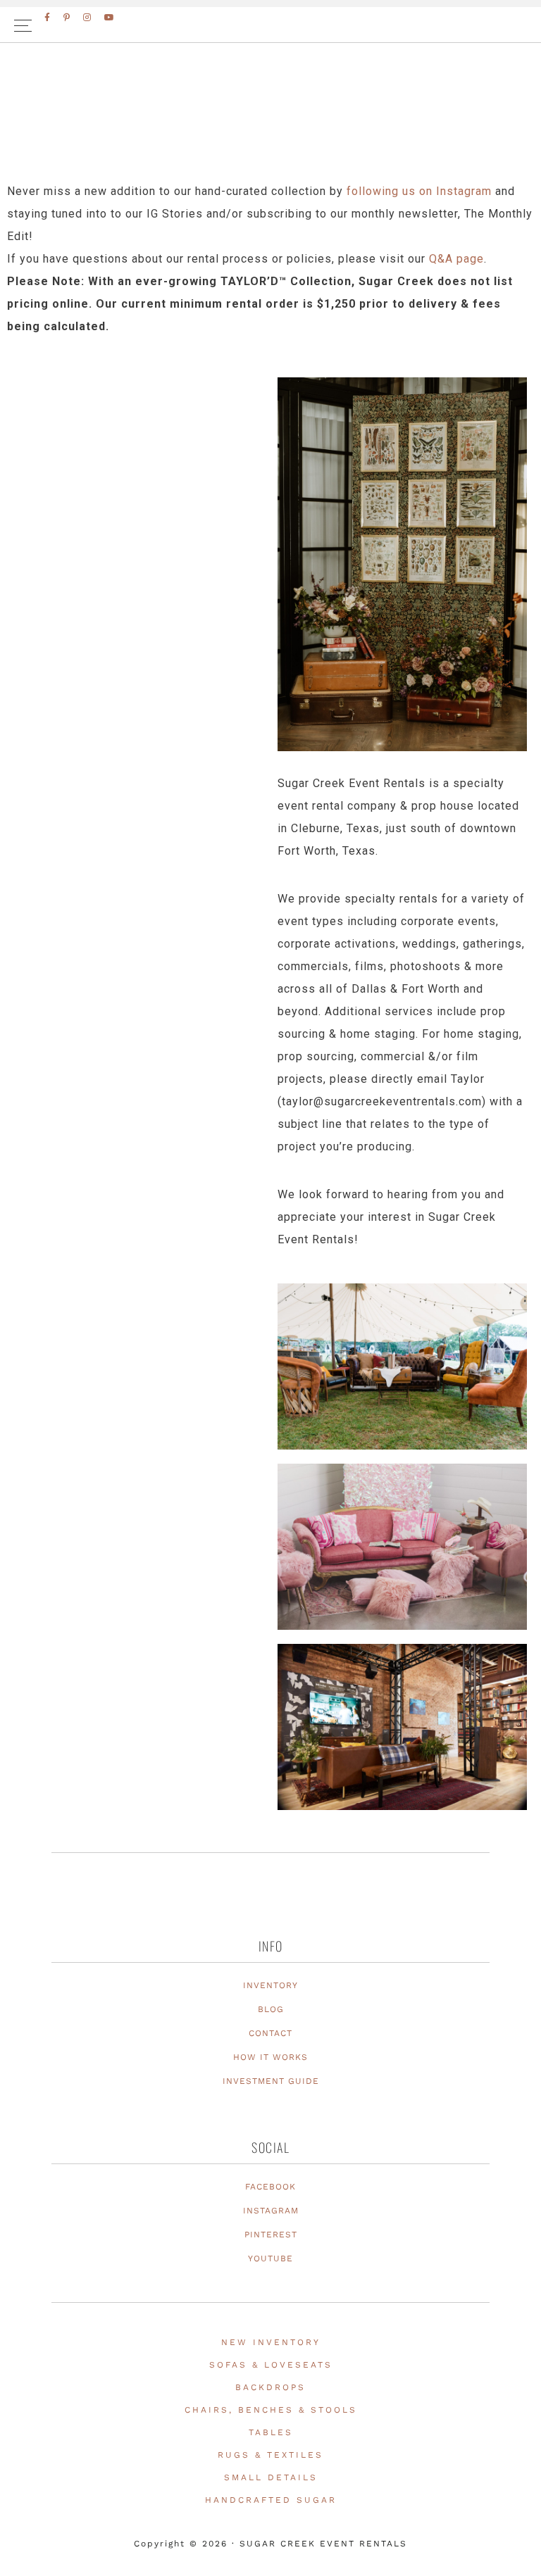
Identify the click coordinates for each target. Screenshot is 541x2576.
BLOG (271, 2009)
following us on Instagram (419, 191)
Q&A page (456, 259)
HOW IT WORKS (270, 2057)
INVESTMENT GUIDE (271, 2081)
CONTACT (270, 2033)
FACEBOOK (270, 2187)
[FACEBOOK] (48, 18)
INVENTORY (270, 1985)
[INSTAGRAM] (88, 18)
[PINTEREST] (68, 18)
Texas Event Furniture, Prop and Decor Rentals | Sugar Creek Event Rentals (270, 127)
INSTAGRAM (271, 2211)
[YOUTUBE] (110, 18)
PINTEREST (271, 2235)
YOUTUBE (270, 2258)
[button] (270, 25)
